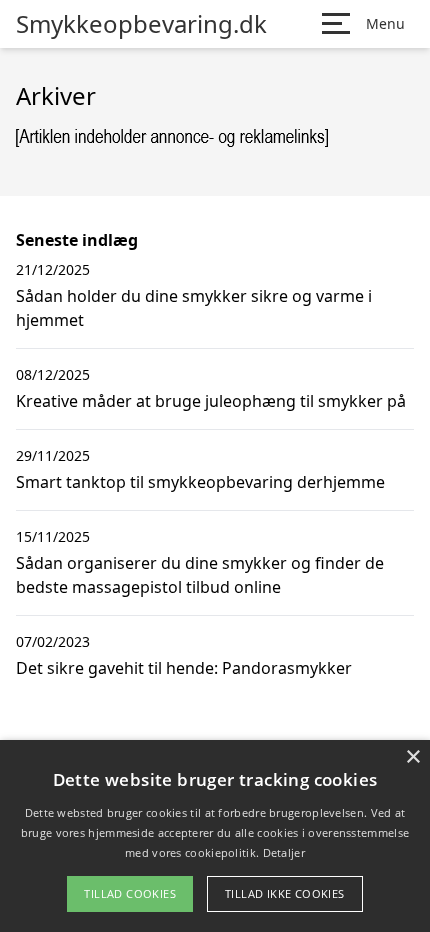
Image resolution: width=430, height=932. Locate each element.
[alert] (215, 836)
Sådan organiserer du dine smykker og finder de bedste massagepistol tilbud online (200, 575)
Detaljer (284, 852)
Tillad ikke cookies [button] (285, 893)
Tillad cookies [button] (130, 893)
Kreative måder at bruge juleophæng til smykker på (211, 401)
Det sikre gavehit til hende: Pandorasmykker (184, 668)
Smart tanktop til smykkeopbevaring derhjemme (200, 482)
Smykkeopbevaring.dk (141, 24)
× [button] (412, 757)
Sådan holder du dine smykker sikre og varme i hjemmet (194, 308)
